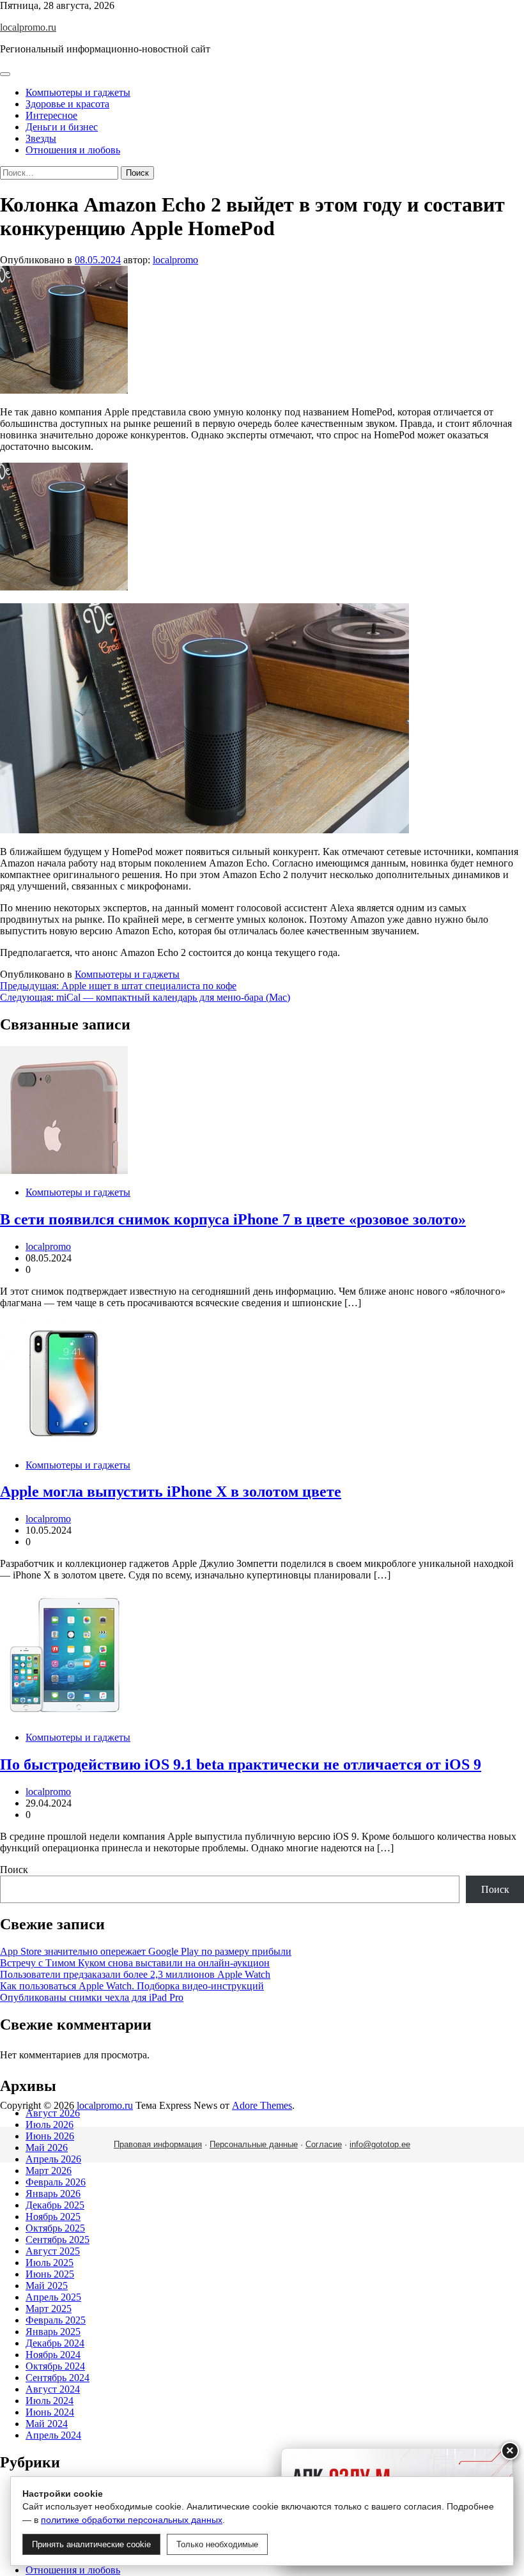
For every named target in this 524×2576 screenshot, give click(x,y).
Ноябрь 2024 (53, 2355)
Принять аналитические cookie (91, 2544)
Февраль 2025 (56, 2320)
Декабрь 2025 (55, 2205)
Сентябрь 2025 (58, 2240)
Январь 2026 (53, 2194)
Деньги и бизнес (62, 127)
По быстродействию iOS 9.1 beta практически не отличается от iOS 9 (241, 1764)
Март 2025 (49, 2309)
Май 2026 (47, 2148)
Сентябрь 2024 (58, 2378)
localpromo (175, 260)
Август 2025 (53, 2251)
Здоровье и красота (67, 104)
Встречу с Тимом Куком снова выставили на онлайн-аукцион (135, 1963)
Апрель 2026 (53, 2159)
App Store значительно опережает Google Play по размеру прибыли (146, 1951)
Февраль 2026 (56, 2182)
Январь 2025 (53, 2332)
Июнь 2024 (50, 2412)
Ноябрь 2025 (53, 2217)
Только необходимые (217, 2544)
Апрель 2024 (53, 2435)
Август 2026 (53, 2113)
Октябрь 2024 (55, 2366)
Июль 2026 (50, 2125)
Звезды (41, 138)
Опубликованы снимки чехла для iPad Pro (92, 1997)
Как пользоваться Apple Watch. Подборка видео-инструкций (132, 1986)
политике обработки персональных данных (132, 2520)
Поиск (14, 1870)
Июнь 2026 (50, 2136)
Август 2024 (53, 2389)
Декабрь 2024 (55, 2343)
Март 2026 (49, 2171)
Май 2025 (47, 2286)
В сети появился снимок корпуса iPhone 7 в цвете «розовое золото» (233, 1219)
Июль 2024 (50, 2401)
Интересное (51, 115)
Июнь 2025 (50, 2274)
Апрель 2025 (53, 2297)
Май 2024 (47, 2424)
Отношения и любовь (73, 150)
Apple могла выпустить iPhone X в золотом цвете (171, 1492)
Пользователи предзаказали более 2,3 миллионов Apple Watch (135, 1974)
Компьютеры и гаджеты (78, 92)
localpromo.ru (28, 27)
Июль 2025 (50, 2263)
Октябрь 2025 (55, 2228)
